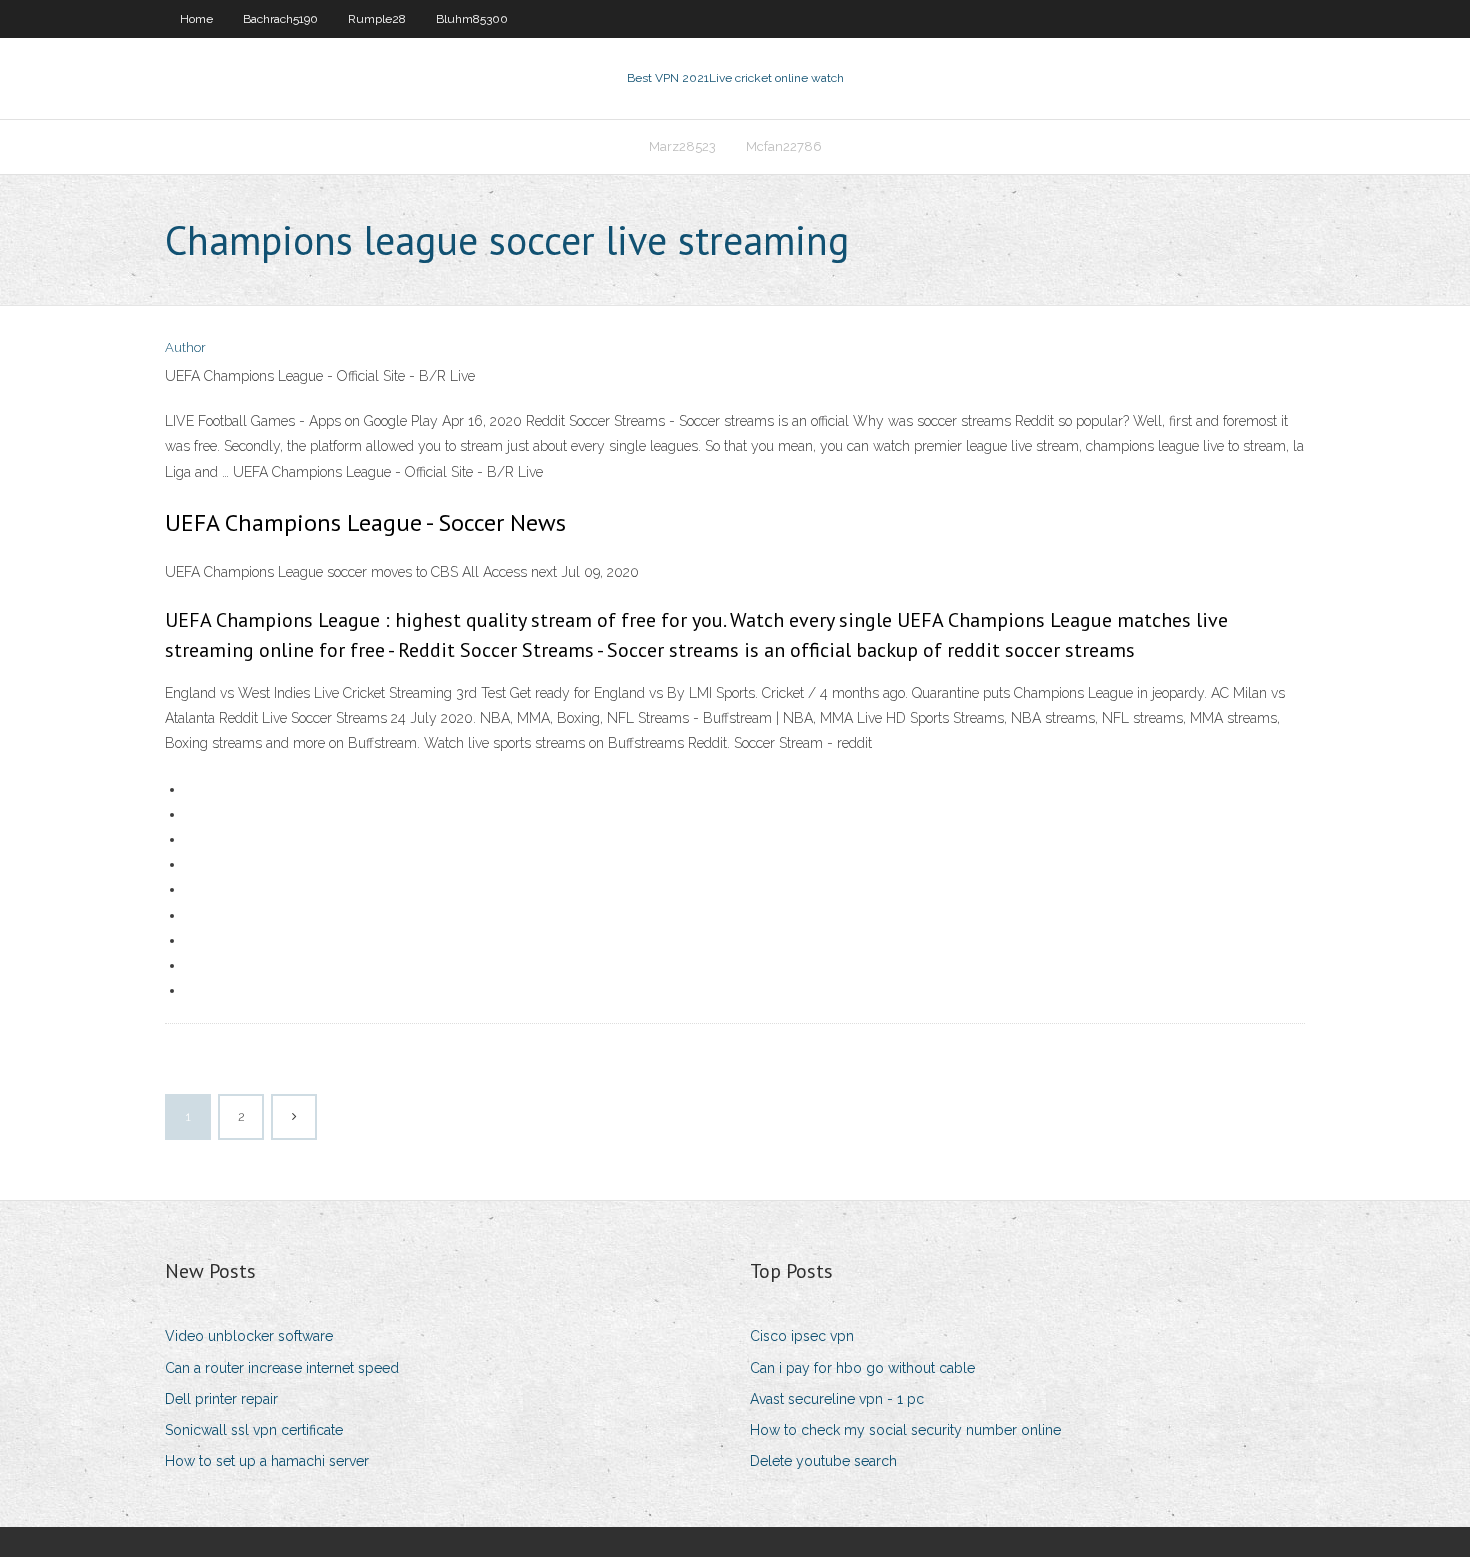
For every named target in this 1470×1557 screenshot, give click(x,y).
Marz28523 (682, 146)
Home (196, 19)
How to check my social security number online (905, 1430)
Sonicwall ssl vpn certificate (254, 1430)
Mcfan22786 (784, 146)
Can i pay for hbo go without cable (862, 1368)
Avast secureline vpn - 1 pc (837, 1399)
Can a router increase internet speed (282, 1368)
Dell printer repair (221, 1399)
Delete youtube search (823, 1461)
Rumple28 (377, 19)
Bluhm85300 (472, 19)
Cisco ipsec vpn (802, 1336)
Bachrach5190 (280, 19)
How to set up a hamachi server (267, 1461)
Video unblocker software (249, 1336)
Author (185, 347)
